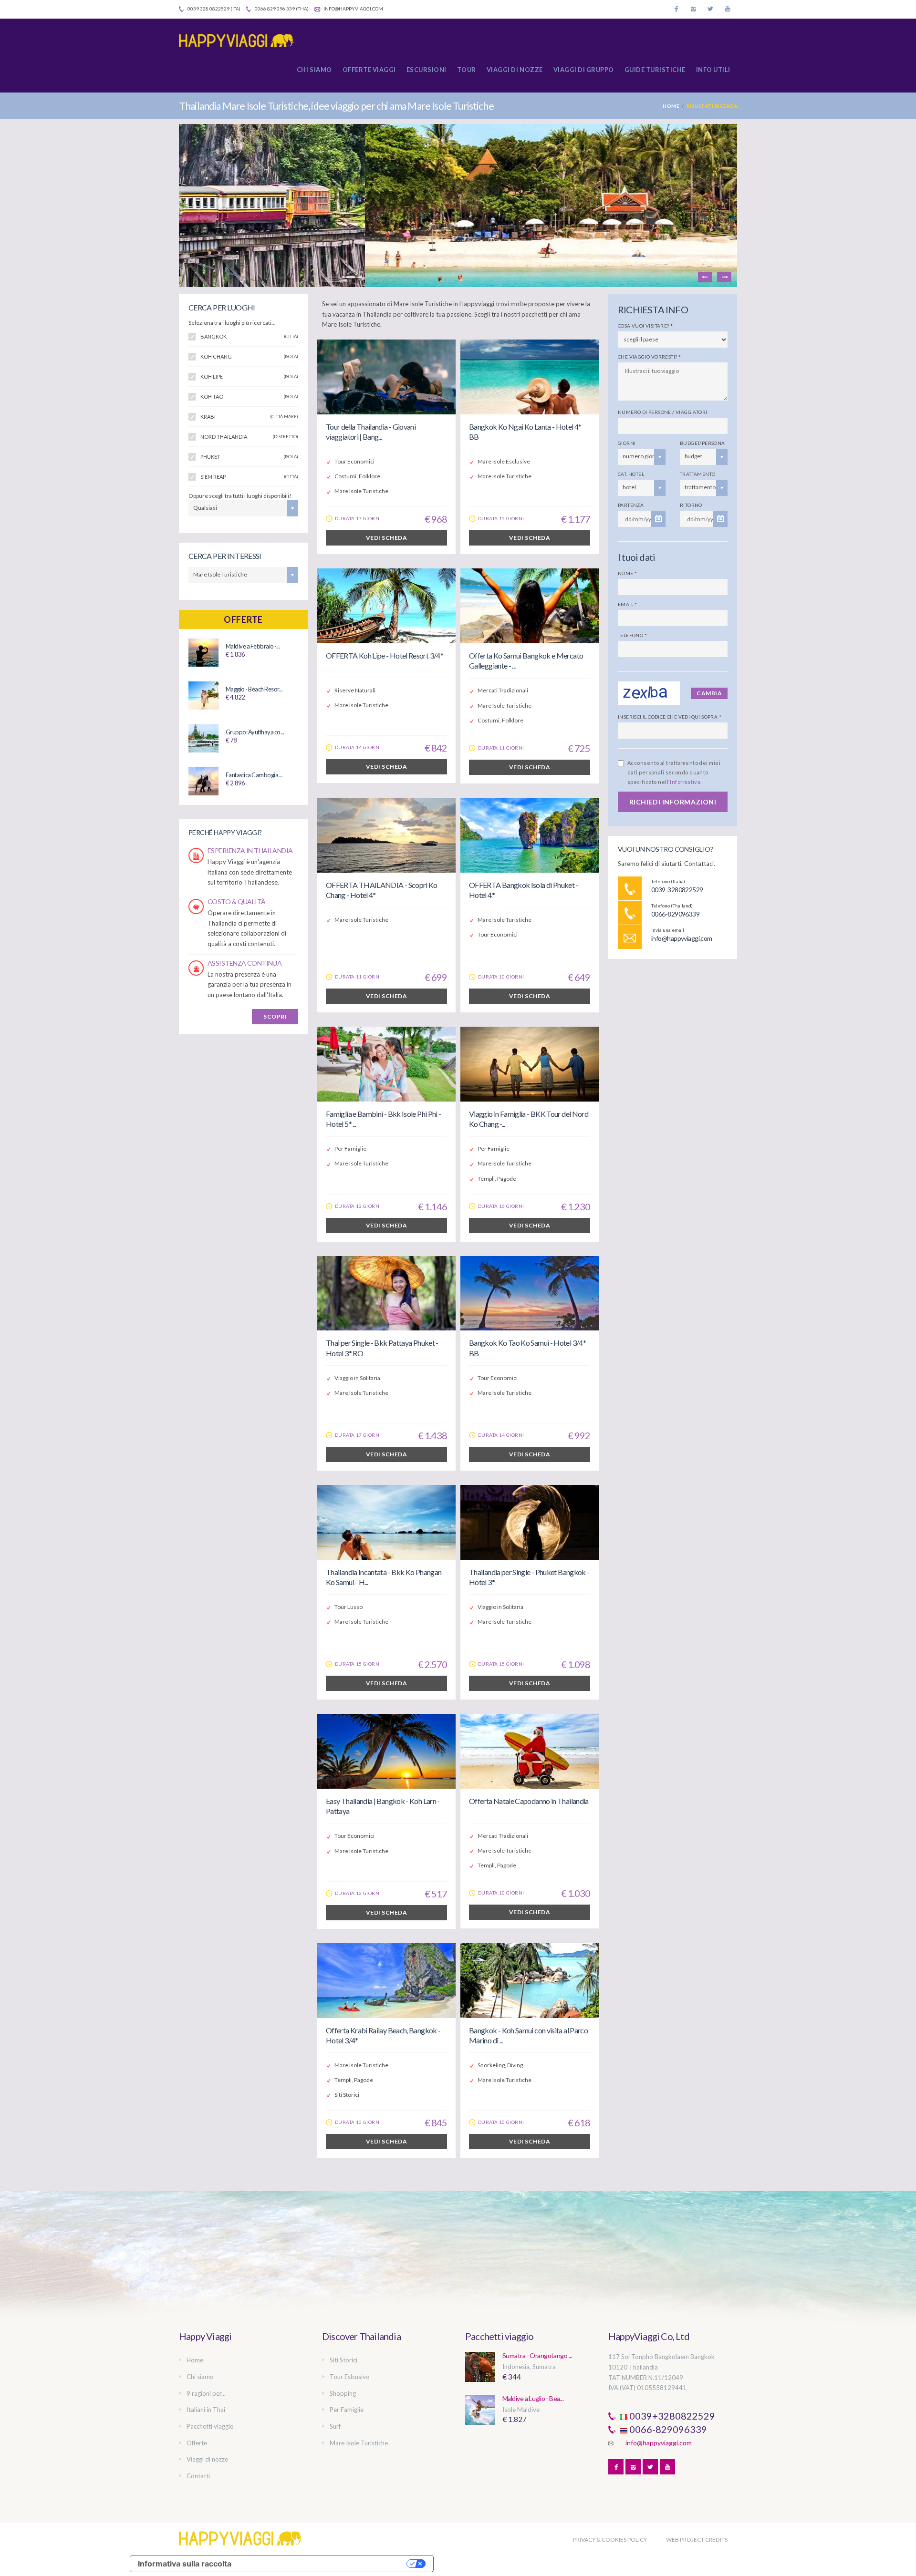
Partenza (631, 505)
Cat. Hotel (631, 474)
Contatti (198, 2476)
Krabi (249, 417)
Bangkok (249, 336)
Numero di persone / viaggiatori (662, 412)
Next (724, 277)
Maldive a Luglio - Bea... (533, 2398)
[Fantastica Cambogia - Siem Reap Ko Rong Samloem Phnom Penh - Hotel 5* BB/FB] (203, 781)
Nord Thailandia (249, 437)
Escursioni (427, 70)
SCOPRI (275, 1016)
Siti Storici (343, 2360)
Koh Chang (249, 356)
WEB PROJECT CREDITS (697, 2540)
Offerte (243, 619)
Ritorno (691, 505)
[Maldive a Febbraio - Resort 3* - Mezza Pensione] (203, 652)
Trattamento (697, 474)
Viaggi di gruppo (584, 70)
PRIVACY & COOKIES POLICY (610, 2540)
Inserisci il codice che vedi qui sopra (670, 717)
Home (671, 106)
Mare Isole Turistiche (359, 2443)
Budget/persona (703, 443)
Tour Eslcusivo (350, 2377)
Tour (467, 70)
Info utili (713, 70)
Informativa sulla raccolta (185, 2564)
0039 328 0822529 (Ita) (213, 9)
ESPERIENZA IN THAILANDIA (250, 850)
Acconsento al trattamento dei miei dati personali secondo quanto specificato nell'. (674, 772)
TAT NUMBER (628, 2378)
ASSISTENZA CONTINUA (245, 963)
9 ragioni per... (206, 2393)
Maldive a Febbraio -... (253, 646)
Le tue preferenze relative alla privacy (324, 2564)
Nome (627, 573)
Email (628, 604)
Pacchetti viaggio (210, 2426)
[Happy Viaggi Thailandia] (241, 41)
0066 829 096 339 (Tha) (281, 9)
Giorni (627, 443)
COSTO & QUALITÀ (237, 902)
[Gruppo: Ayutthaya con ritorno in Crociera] (203, 738)
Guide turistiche (655, 70)
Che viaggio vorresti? (649, 357)
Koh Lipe (249, 376)
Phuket (249, 457)
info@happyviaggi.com (353, 9)
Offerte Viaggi (369, 70)
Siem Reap (249, 477)
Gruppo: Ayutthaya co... (255, 732)
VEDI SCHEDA (386, 538)
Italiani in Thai (206, 2410)
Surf (335, 2426)
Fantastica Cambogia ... (254, 775)
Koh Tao (249, 397)
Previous (705, 277)
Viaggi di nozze (515, 70)
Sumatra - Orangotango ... (537, 2355)
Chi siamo (314, 70)
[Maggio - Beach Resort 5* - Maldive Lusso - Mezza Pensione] (203, 695)
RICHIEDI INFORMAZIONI (673, 802)
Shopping (343, 2393)
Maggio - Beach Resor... (254, 689)
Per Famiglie (347, 2410)
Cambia (709, 693)
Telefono (632, 635)
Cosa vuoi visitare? (645, 326)
